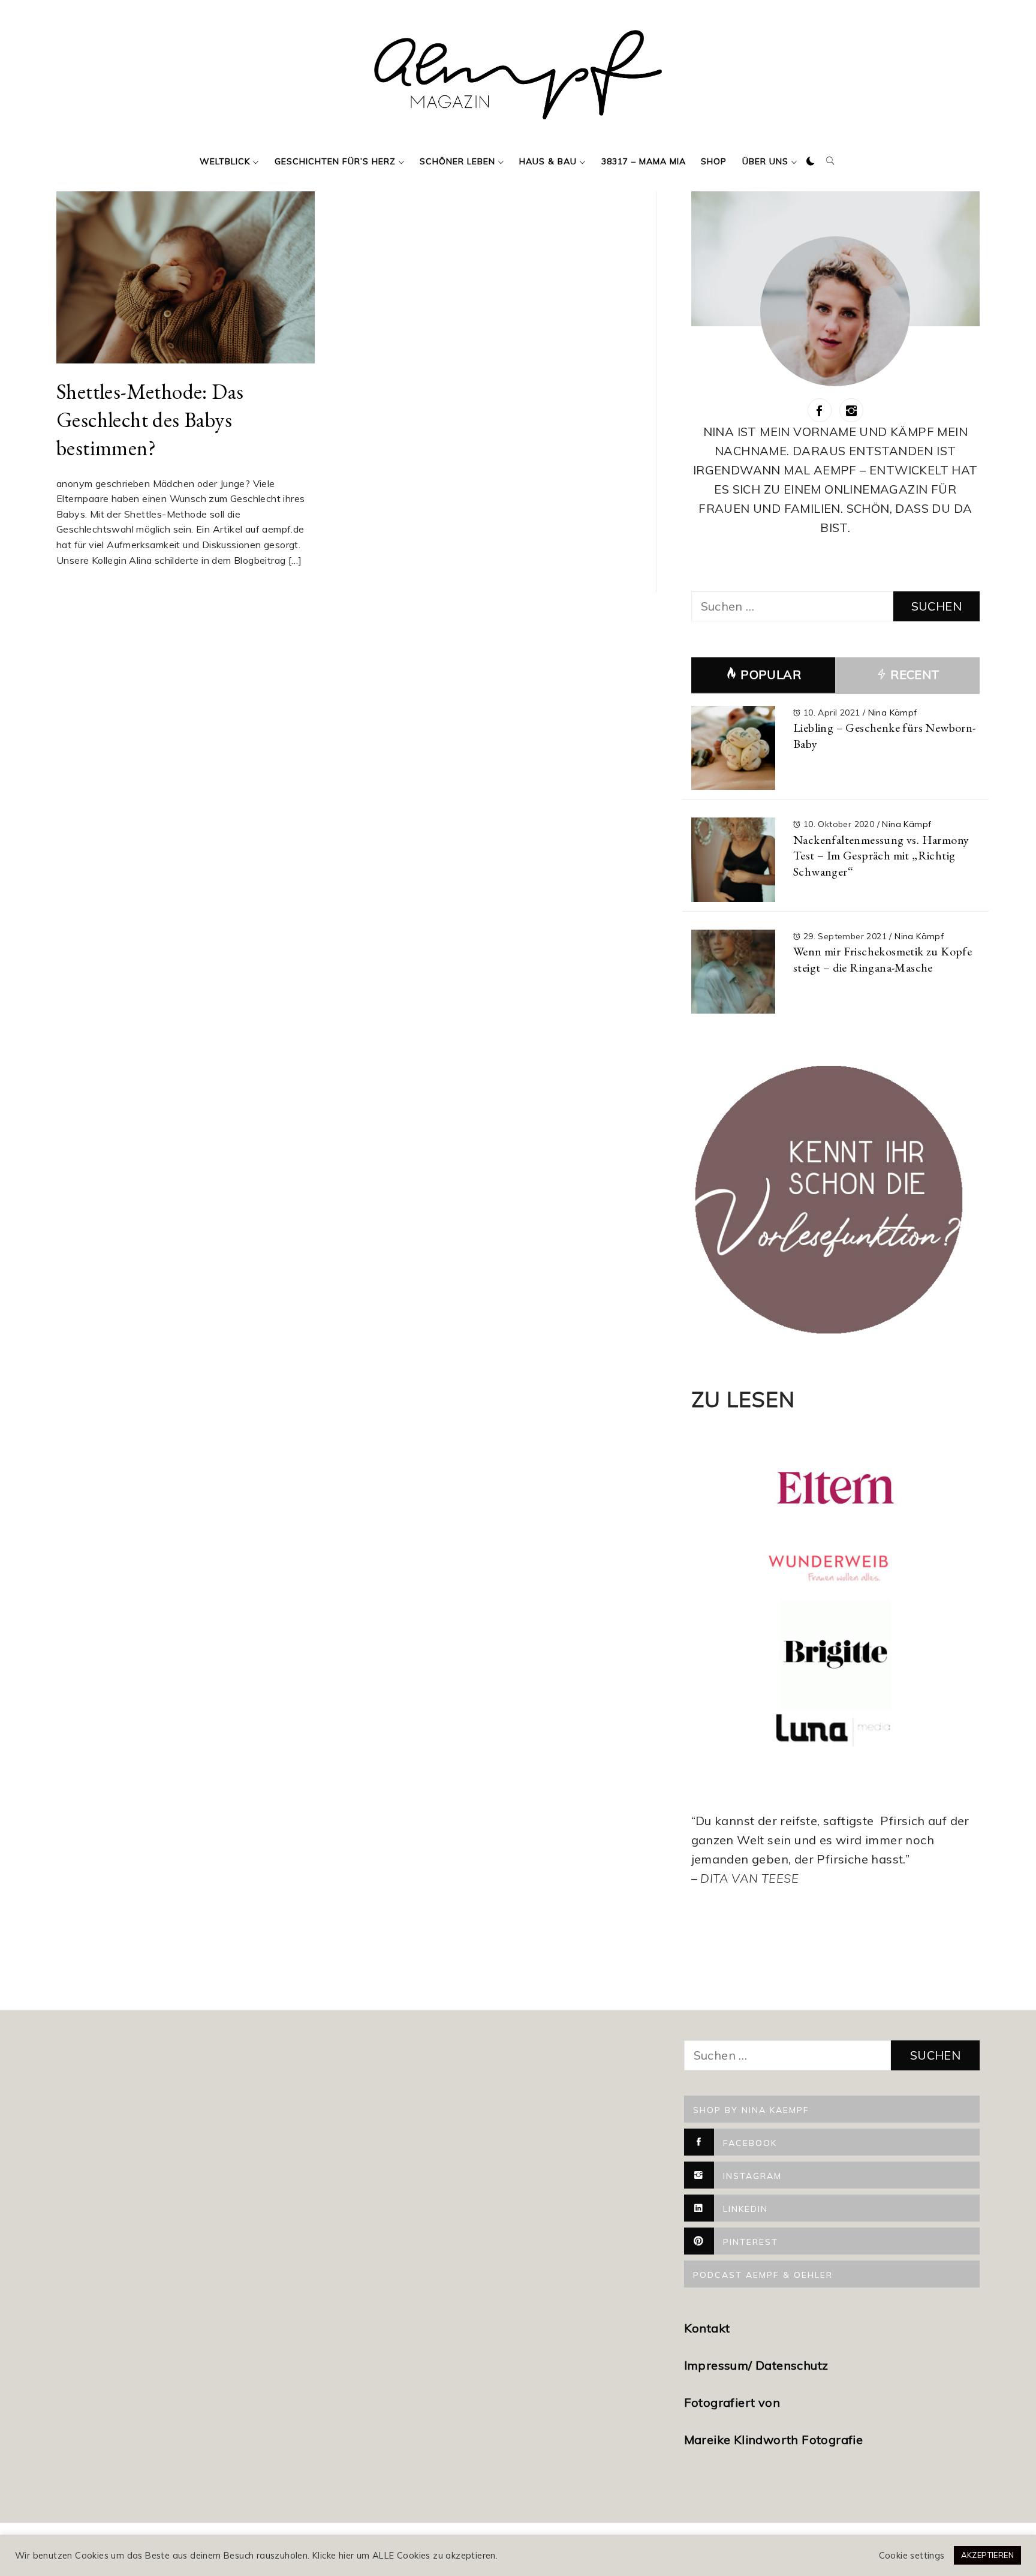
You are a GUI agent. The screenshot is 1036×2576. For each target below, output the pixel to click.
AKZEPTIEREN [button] (987, 2555)
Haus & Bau (548, 161)
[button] (811, 161)
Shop (714, 161)
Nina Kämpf (893, 713)
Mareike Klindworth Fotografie (774, 2440)
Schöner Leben (457, 161)
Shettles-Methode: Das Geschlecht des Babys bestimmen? (150, 419)
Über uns (765, 161)
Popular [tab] (771, 674)
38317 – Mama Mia (644, 161)
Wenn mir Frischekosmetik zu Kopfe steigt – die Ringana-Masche (883, 959)
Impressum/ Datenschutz (758, 2365)
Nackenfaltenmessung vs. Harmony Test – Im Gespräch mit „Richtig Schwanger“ (881, 856)
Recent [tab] (914, 674)
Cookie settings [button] (912, 2556)
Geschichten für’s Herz (335, 161)
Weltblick (225, 161)
